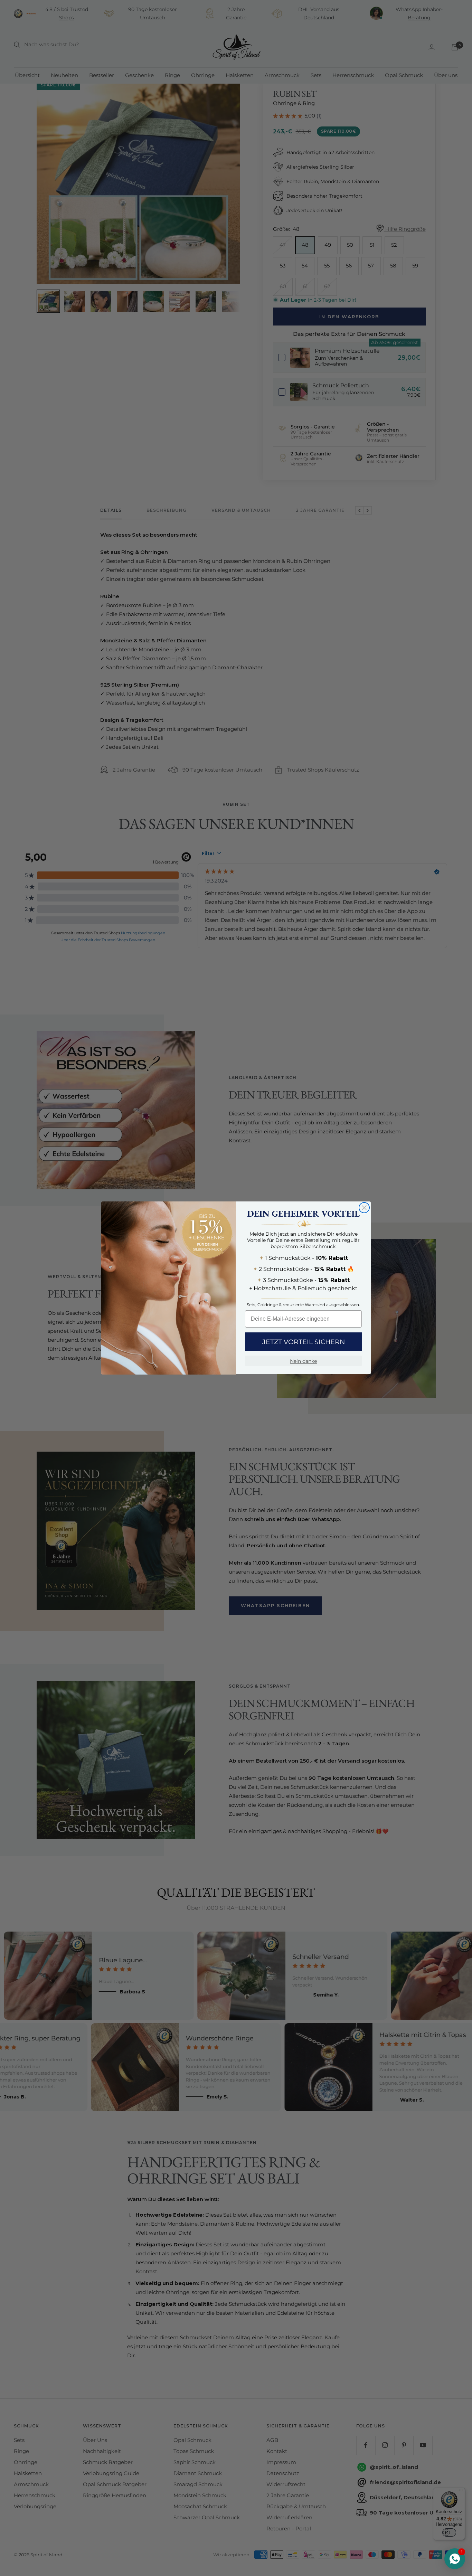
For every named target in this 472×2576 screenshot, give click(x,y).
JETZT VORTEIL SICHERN (304, 1342)
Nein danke (303, 1361)
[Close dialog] (364, 1208)
